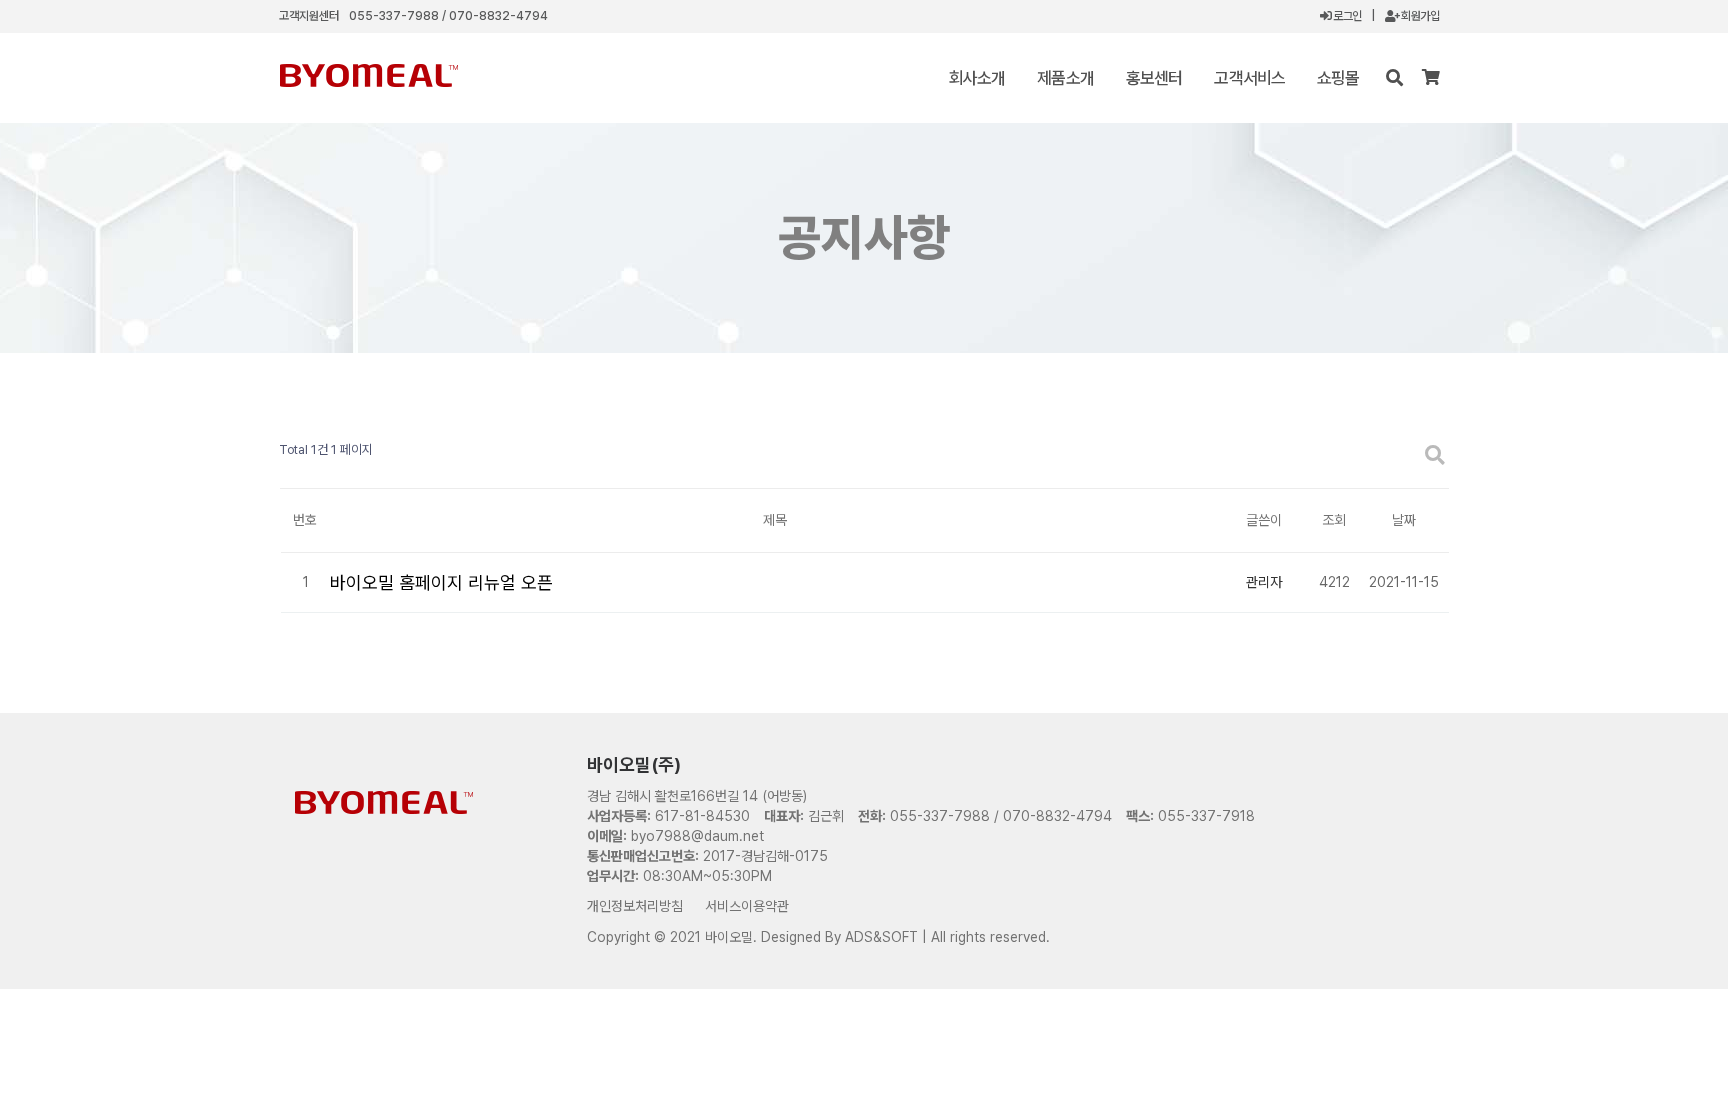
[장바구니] (1430, 78)
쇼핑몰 (1338, 78)
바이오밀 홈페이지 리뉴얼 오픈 (441, 582)
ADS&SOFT (881, 937)
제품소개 (1065, 78)
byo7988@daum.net (697, 836)
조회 (1334, 520)
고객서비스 (1249, 78)
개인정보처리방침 (635, 906)
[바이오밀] (368, 75)
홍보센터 (1154, 78)
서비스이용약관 (747, 906)
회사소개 (977, 78)
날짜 (1404, 520)
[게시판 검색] (1435, 455)
